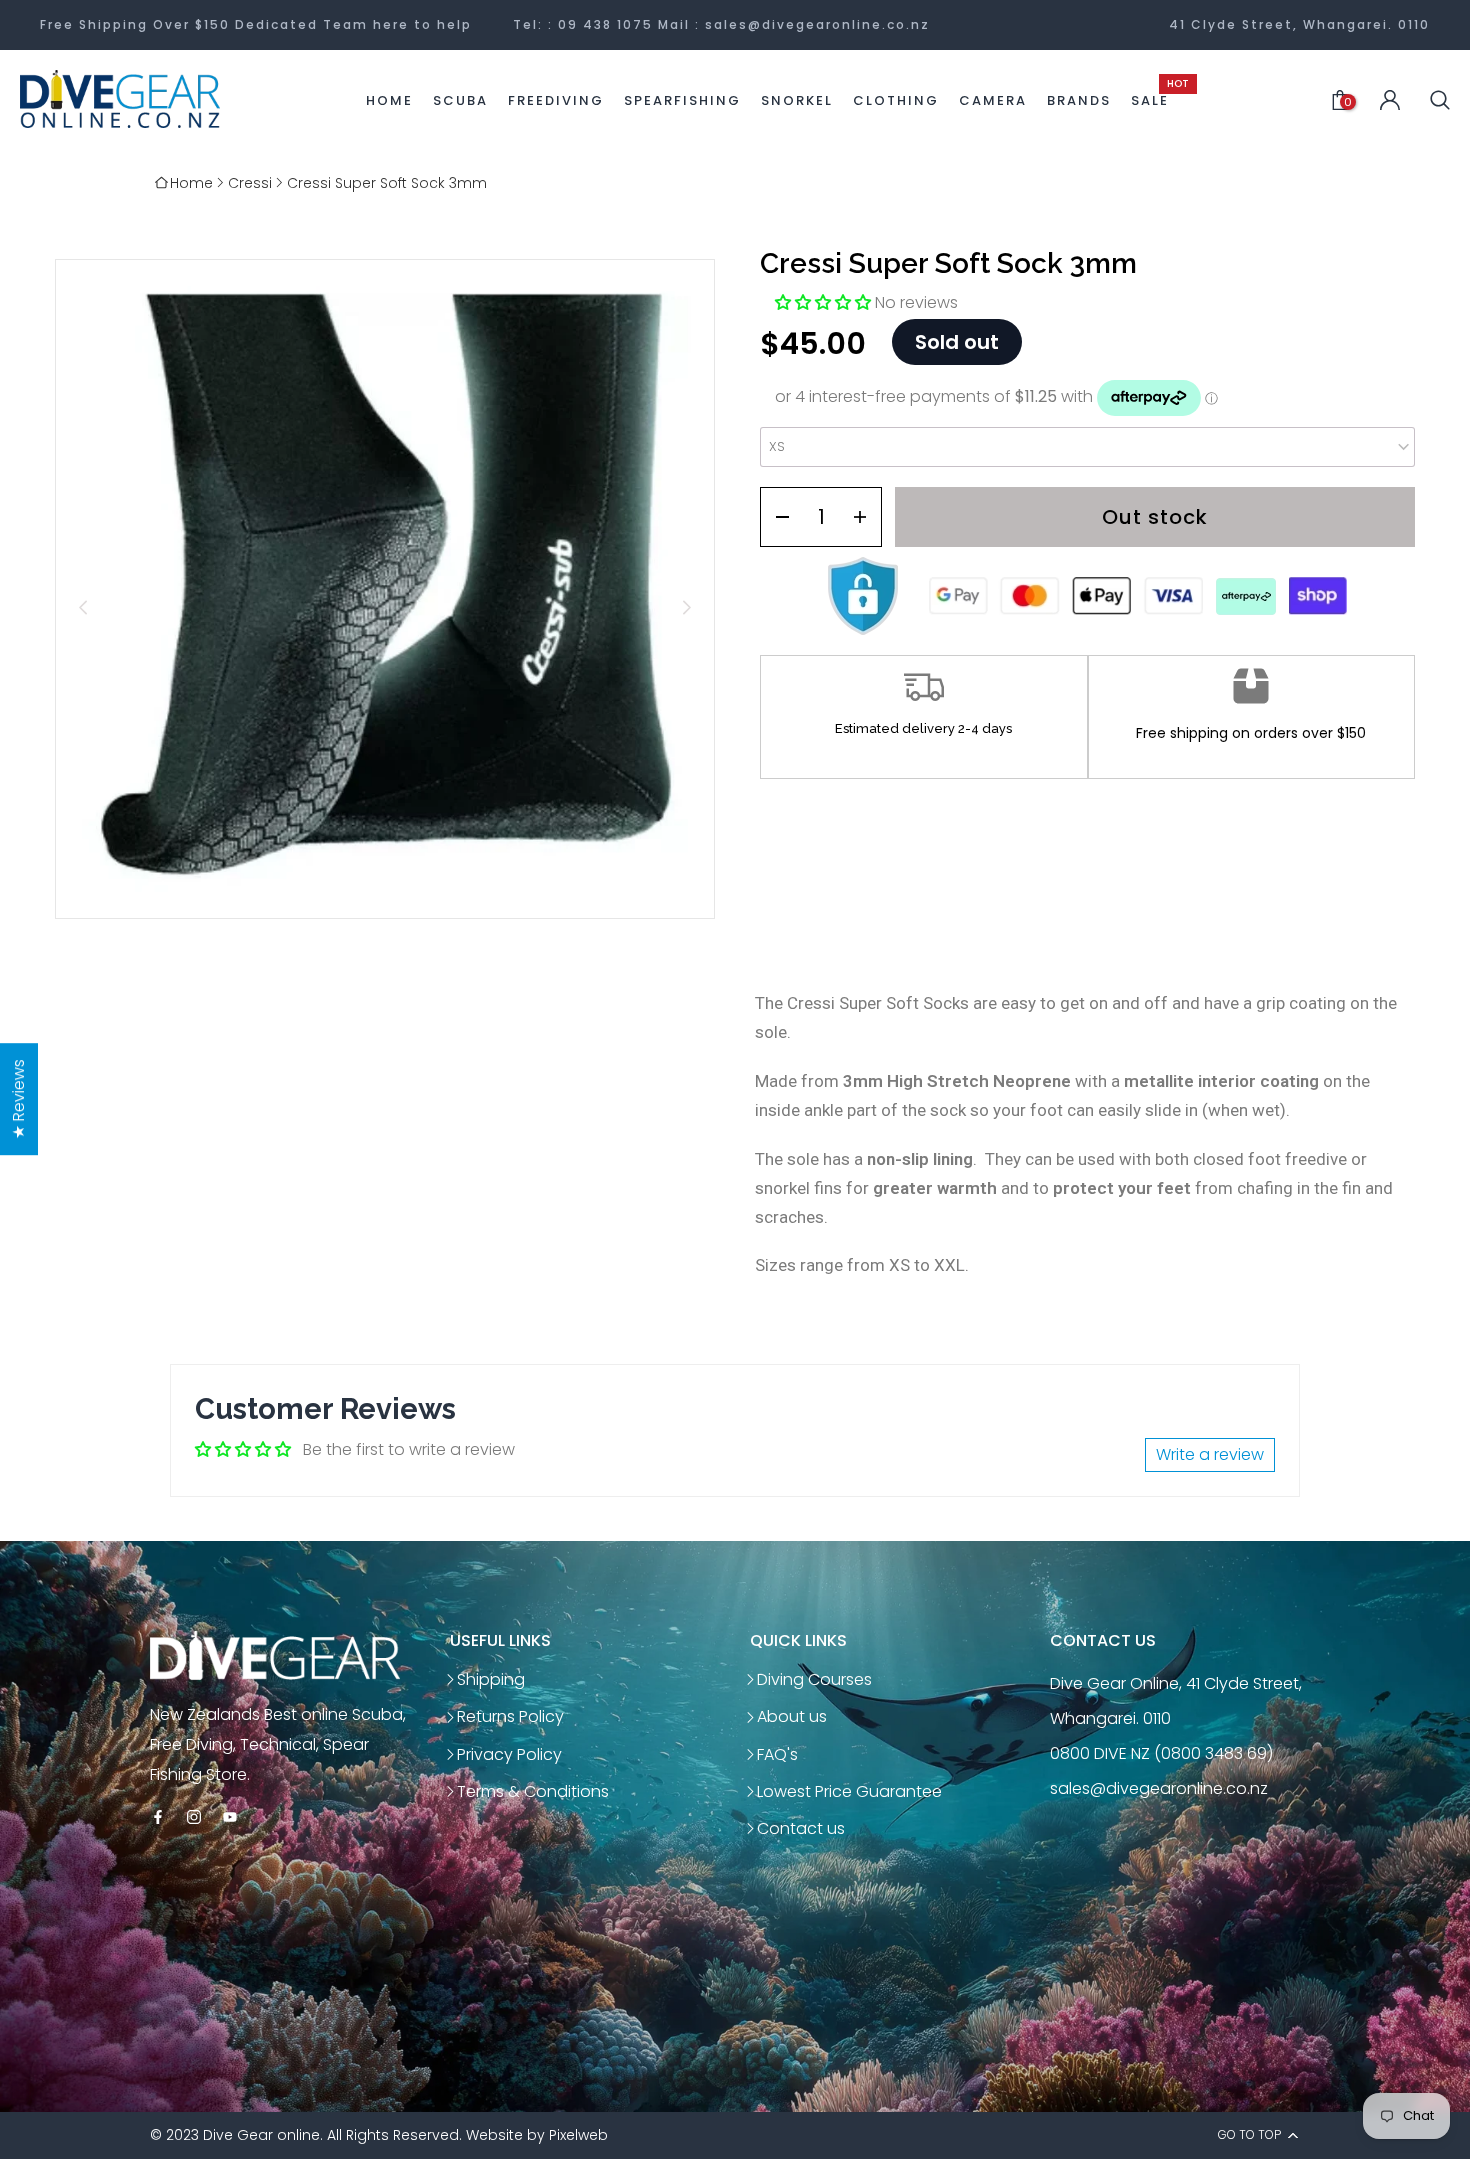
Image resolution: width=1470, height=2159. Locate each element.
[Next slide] (686, 607)
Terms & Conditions (533, 1791)
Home (191, 183)
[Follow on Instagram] (194, 1818)
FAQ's (777, 1754)
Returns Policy (510, 1716)
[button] (825, 302)
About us (792, 1716)
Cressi (250, 183)
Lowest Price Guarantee (849, 1791)
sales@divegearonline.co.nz (817, 24)
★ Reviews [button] (18, 1099)
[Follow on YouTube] (230, 1818)
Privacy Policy (509, 1754)
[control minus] (775, 517)
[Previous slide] (83, 607)
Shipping (491, 1679)
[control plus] (866, 517)
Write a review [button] (1210, 1454)
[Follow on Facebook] (158, 1818)
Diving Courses (814, 1679)
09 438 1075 (605, 24)
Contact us (801, 1828)
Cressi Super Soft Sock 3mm (387, 183)
